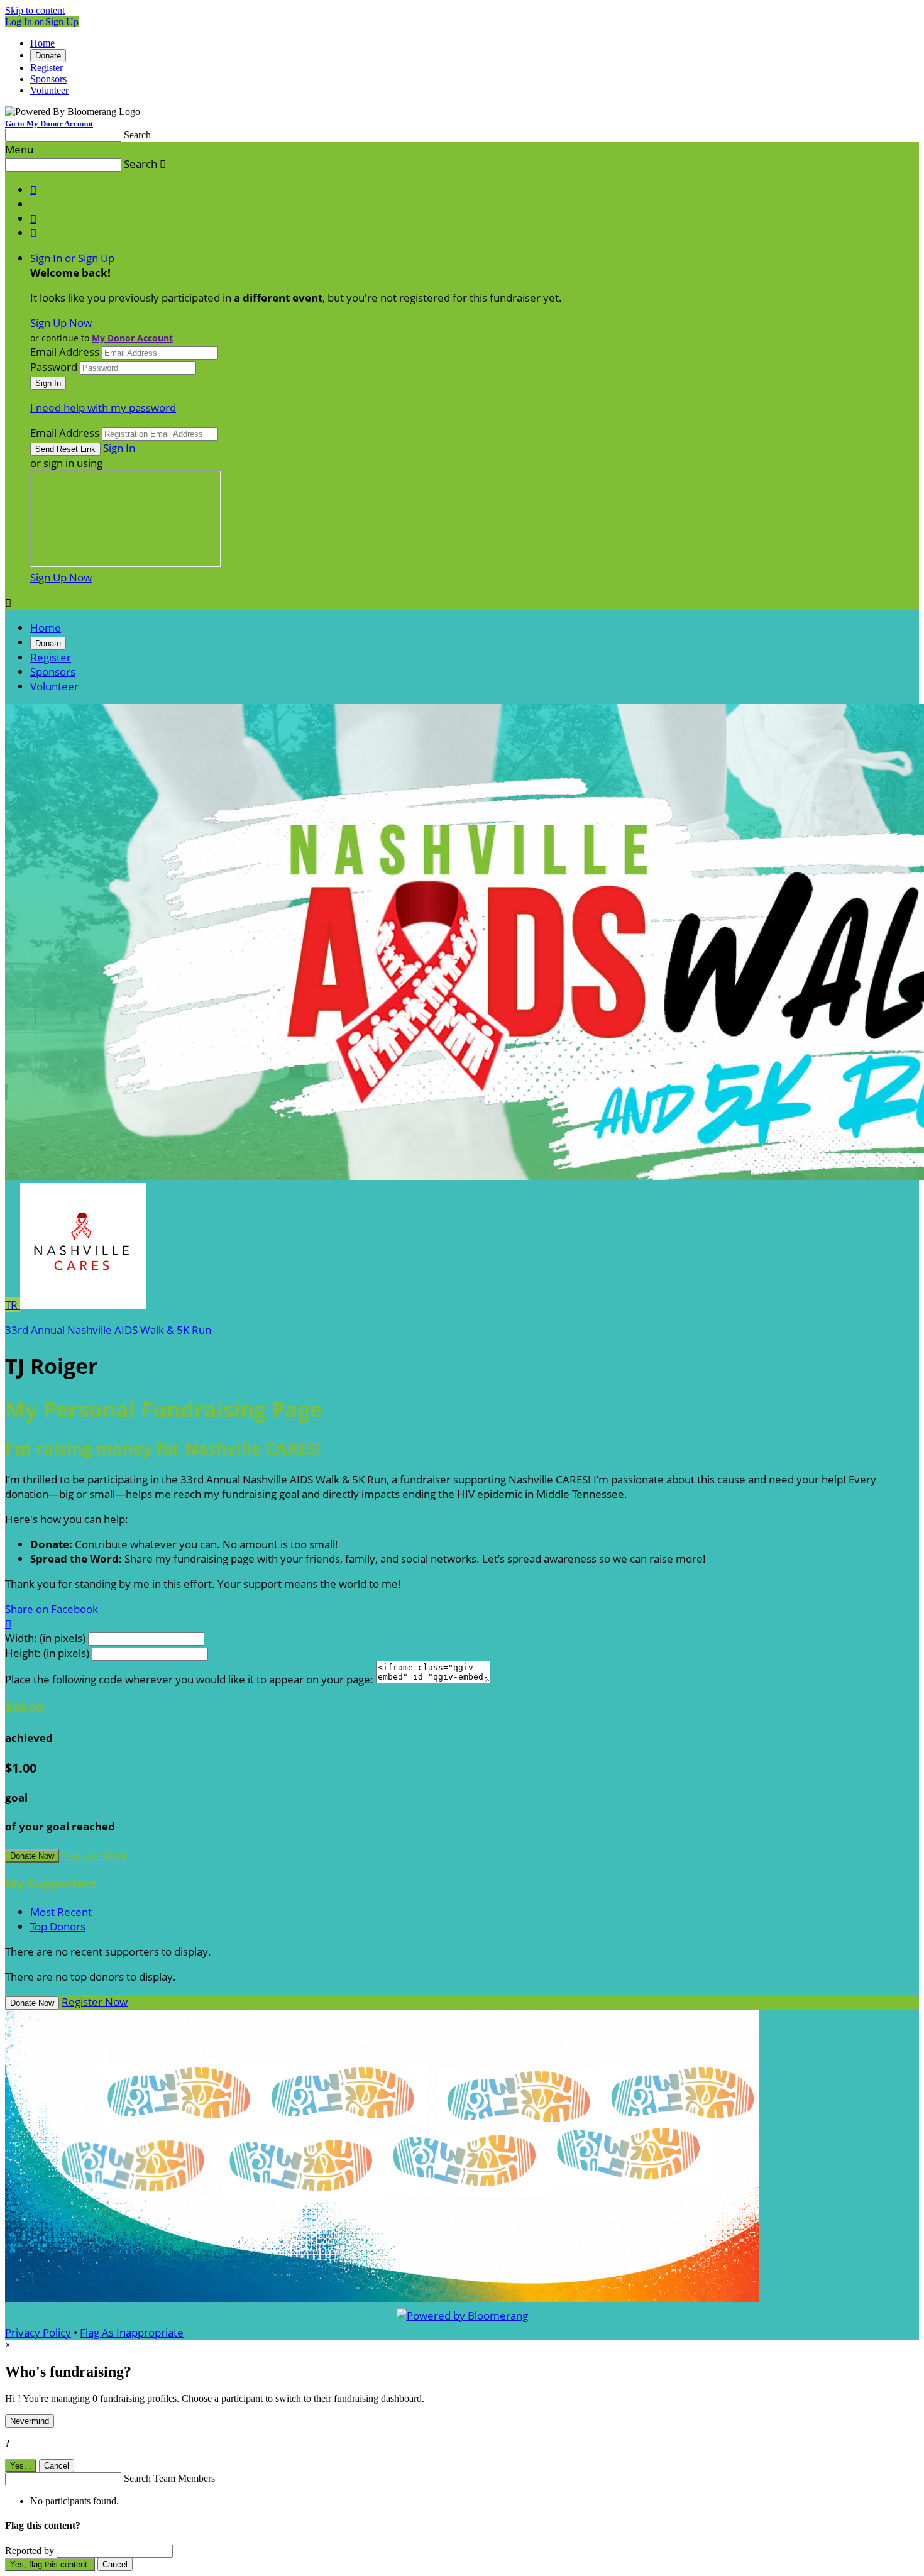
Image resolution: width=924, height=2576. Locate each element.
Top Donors (58, 1926)
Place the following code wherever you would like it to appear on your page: (189, 1679)
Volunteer (49, 90)
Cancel (57, 2466)
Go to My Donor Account (49, 124)
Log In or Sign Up (42, 22)
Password (54, 367)
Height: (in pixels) (47, 1653)
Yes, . (21, 2466)
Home (42, 43)
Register (47, 68)
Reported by (30, 2551)
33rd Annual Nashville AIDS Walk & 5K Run (108, 1330)
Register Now (95, 1855)
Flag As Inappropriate (132, 2332)
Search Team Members (169, 2478)
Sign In (119, 448)
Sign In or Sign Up (72, 258)
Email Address (65, 352)
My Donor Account (132, 338)
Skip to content (35, 10)
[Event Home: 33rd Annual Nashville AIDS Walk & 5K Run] (83, 1305)
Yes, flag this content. (50, 2564)
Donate (48, 56)
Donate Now (32, 1856)
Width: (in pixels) (45, 1638)
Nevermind (30, 2421)
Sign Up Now (61, 323)
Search (137, 135)
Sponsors (48, 79)
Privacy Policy (38, 2332)
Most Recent (61, 1912)
